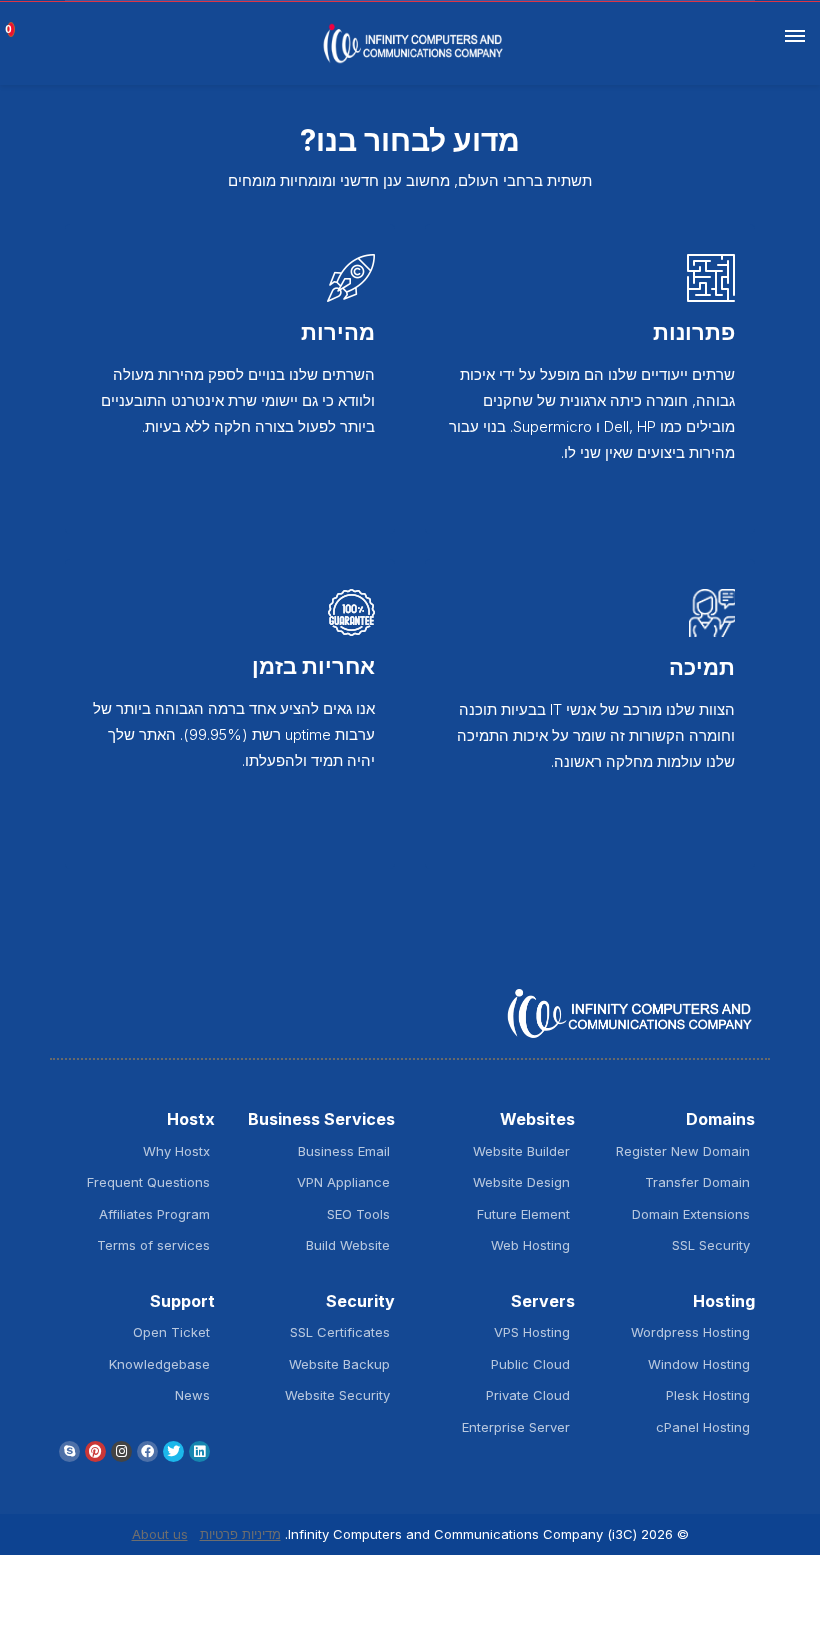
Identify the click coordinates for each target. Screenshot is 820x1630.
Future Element (523, 1214)
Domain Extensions (691, 1214)
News (192, 1395)
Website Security (337, 1395)
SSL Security (711, 1245)
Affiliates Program (154, 1214)
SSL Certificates (340, 1332)
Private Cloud (528, 1395)
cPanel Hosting (703, 1427)
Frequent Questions (148, 1182)
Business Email (344, 1151)
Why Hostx (176, 1151)
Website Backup (339, 1364)
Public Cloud (530, 1364)
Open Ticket (171, 1332)
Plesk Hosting (708, 1395)
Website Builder (521, 1151)
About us (160, 1534)
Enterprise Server (516, 1427)
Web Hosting (530, 1245)
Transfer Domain (697, 1182)
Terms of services (153, 1245)
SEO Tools (358, 1214)
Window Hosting (699, 1364)
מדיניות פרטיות (240, 1534)
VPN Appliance (343, 1182)
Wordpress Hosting (690, 1332)
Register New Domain (683, 1151)
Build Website (348, 1245)
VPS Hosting (532, 1332)
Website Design (521, 1182)
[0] (19, 22)
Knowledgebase (159, 1364)
